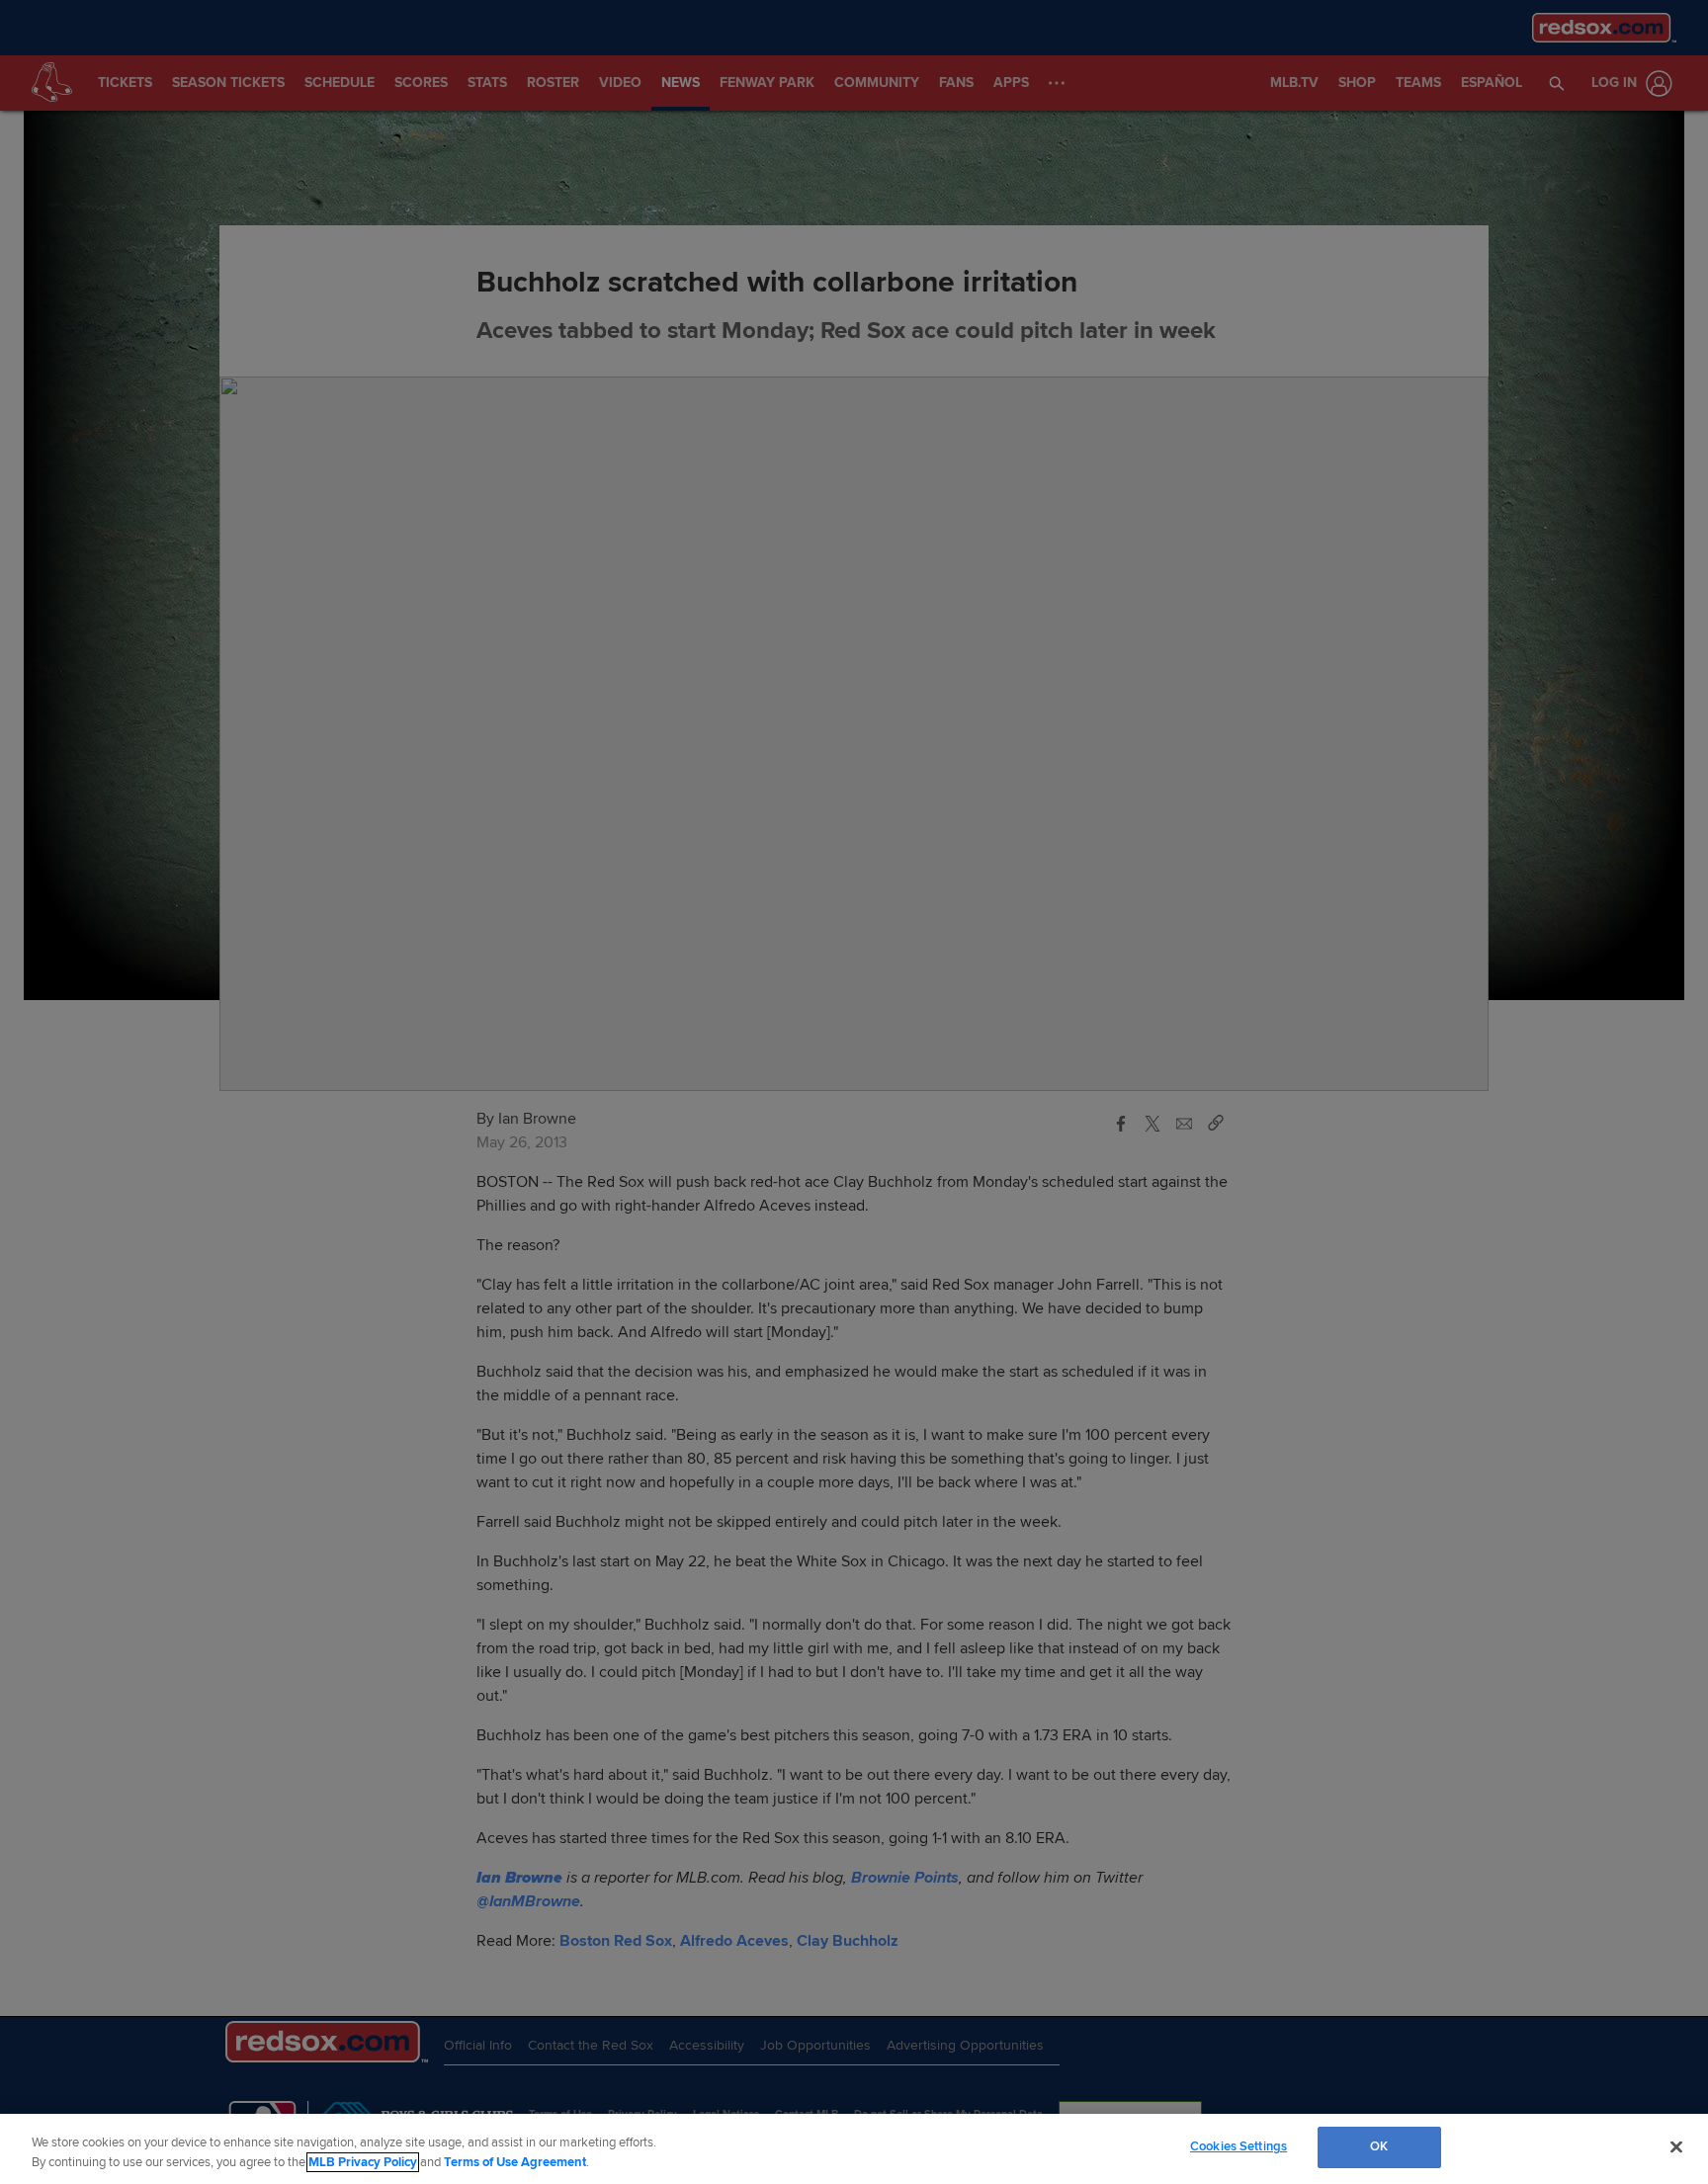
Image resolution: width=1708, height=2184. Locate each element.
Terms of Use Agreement (515, 2162)
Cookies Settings (1238, 2146)
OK (1379, 2146)
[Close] (1676, 2146)
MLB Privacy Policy (363, 2162)
